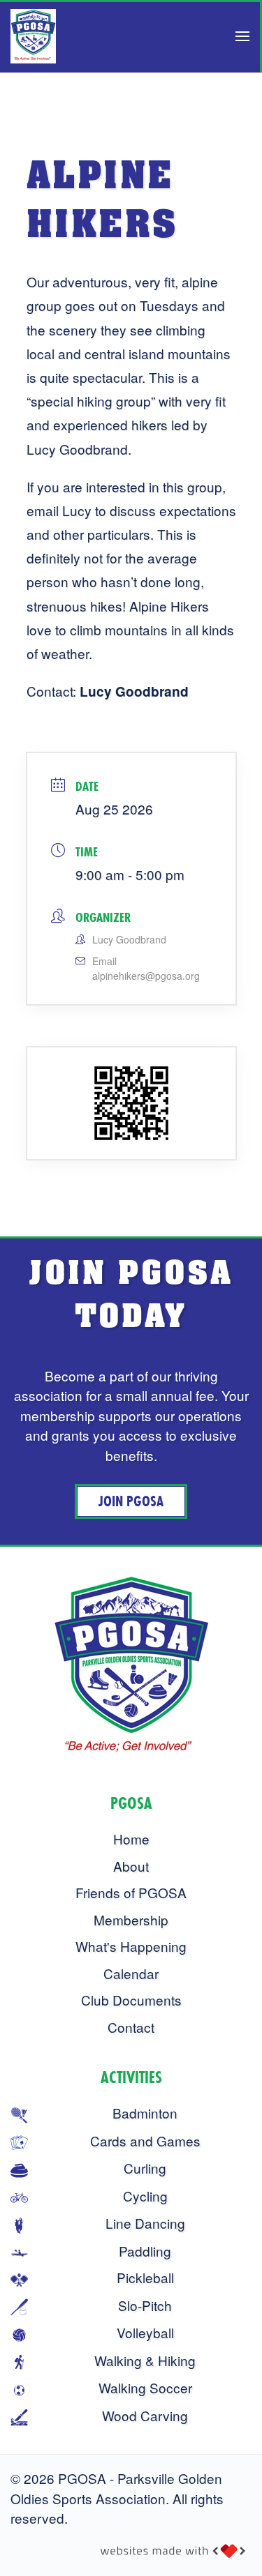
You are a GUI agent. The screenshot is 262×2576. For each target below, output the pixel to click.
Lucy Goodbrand (134, 691)
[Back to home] (33, 36)
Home (131, 1839)
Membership (131, 1919)
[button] (242, 36)
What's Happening (131, 1946)
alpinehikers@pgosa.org (146, 976)
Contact (131, 2027)
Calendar (131, 1973)
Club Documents (131, 2000)
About (131, 1866)
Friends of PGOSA (131, 1892)
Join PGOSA (131, 1501)
